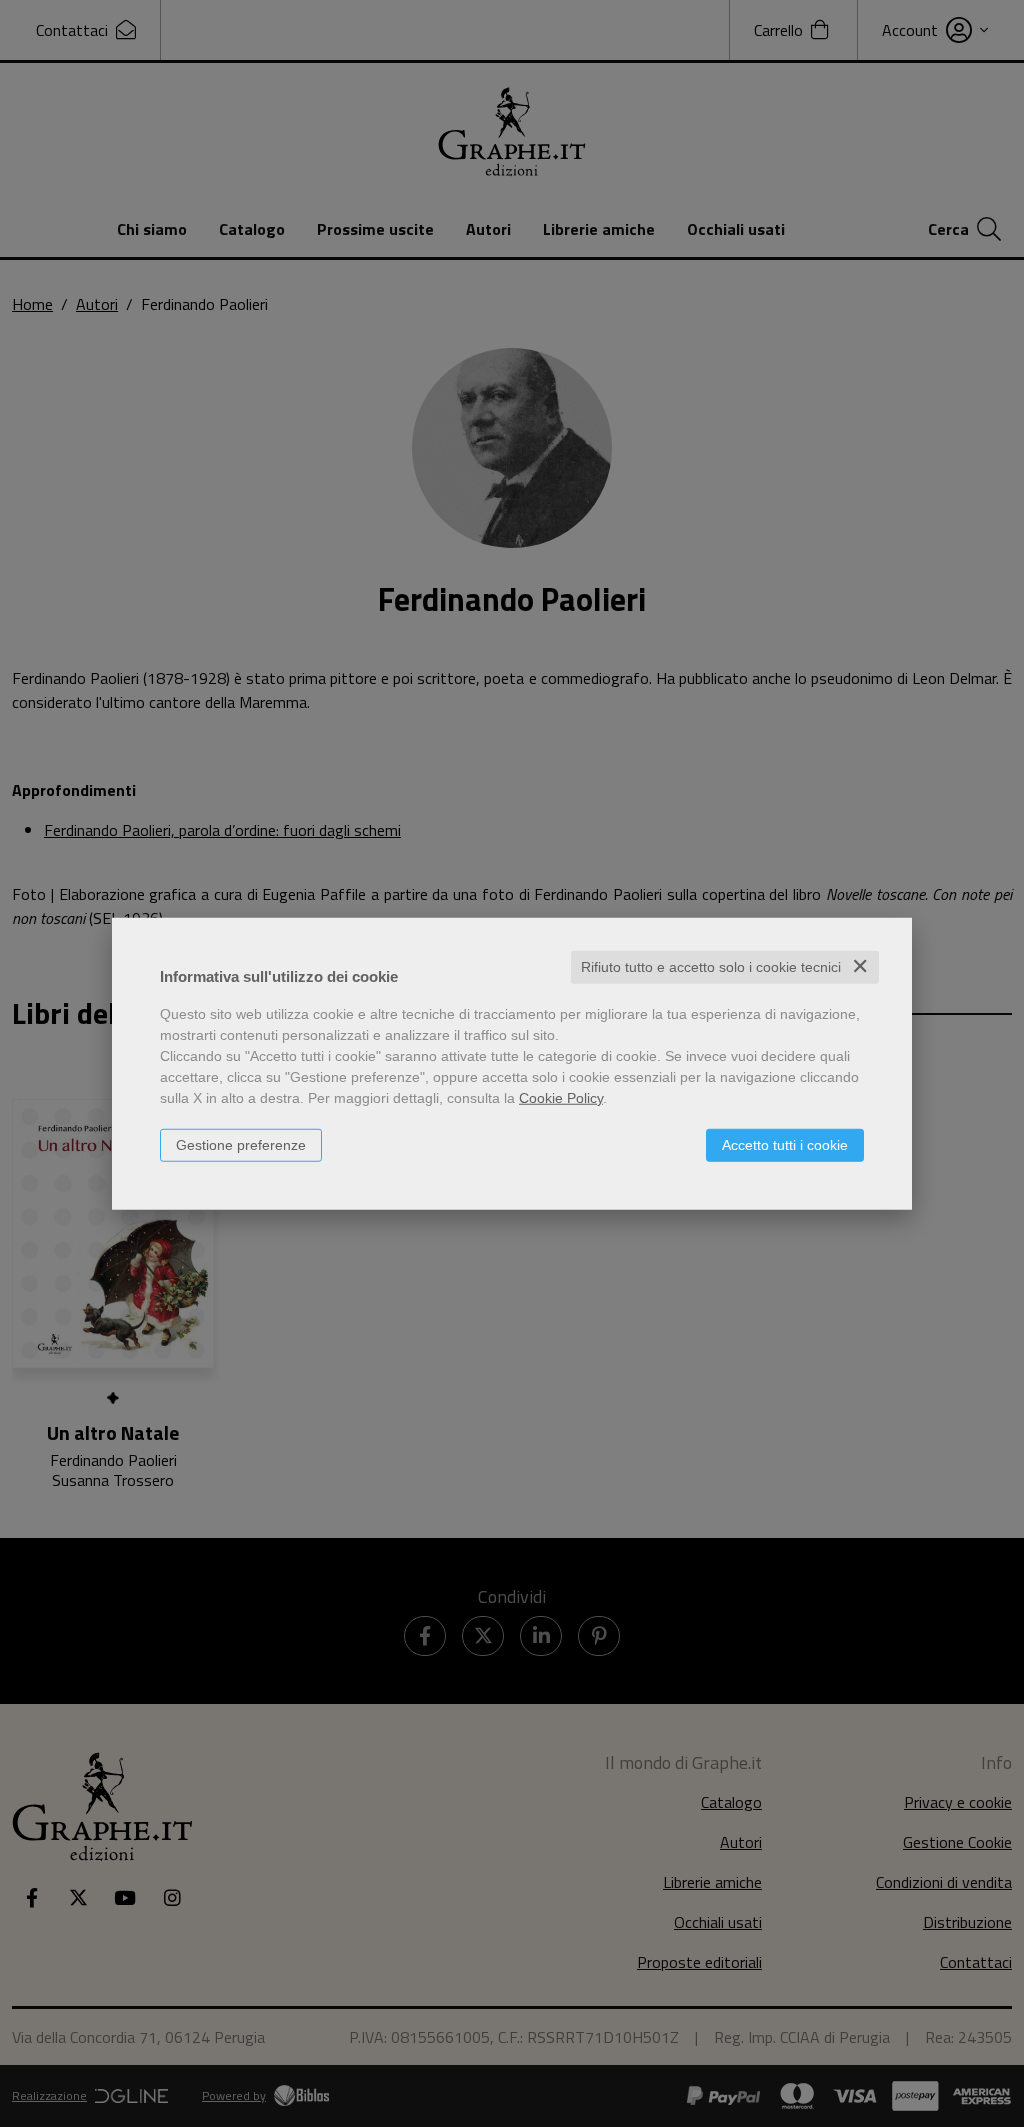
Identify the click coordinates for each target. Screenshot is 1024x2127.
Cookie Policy (561, 1098)
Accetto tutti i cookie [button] (785, 1145)
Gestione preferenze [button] (241, 1145)
